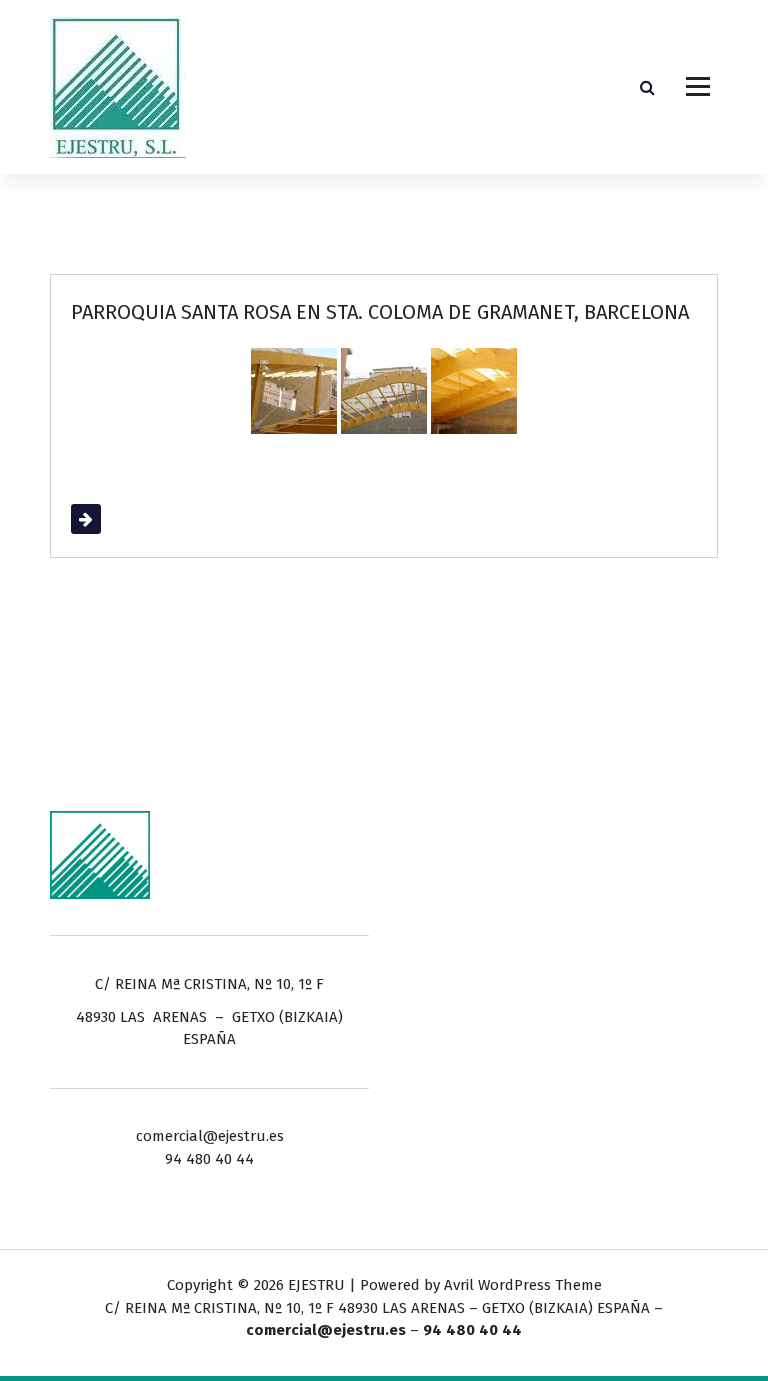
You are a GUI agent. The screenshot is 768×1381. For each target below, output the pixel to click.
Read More (108, 519)
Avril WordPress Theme (523, 1285)
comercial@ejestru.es (326, 1330)
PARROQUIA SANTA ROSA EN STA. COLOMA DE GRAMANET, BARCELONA (380, 312)
